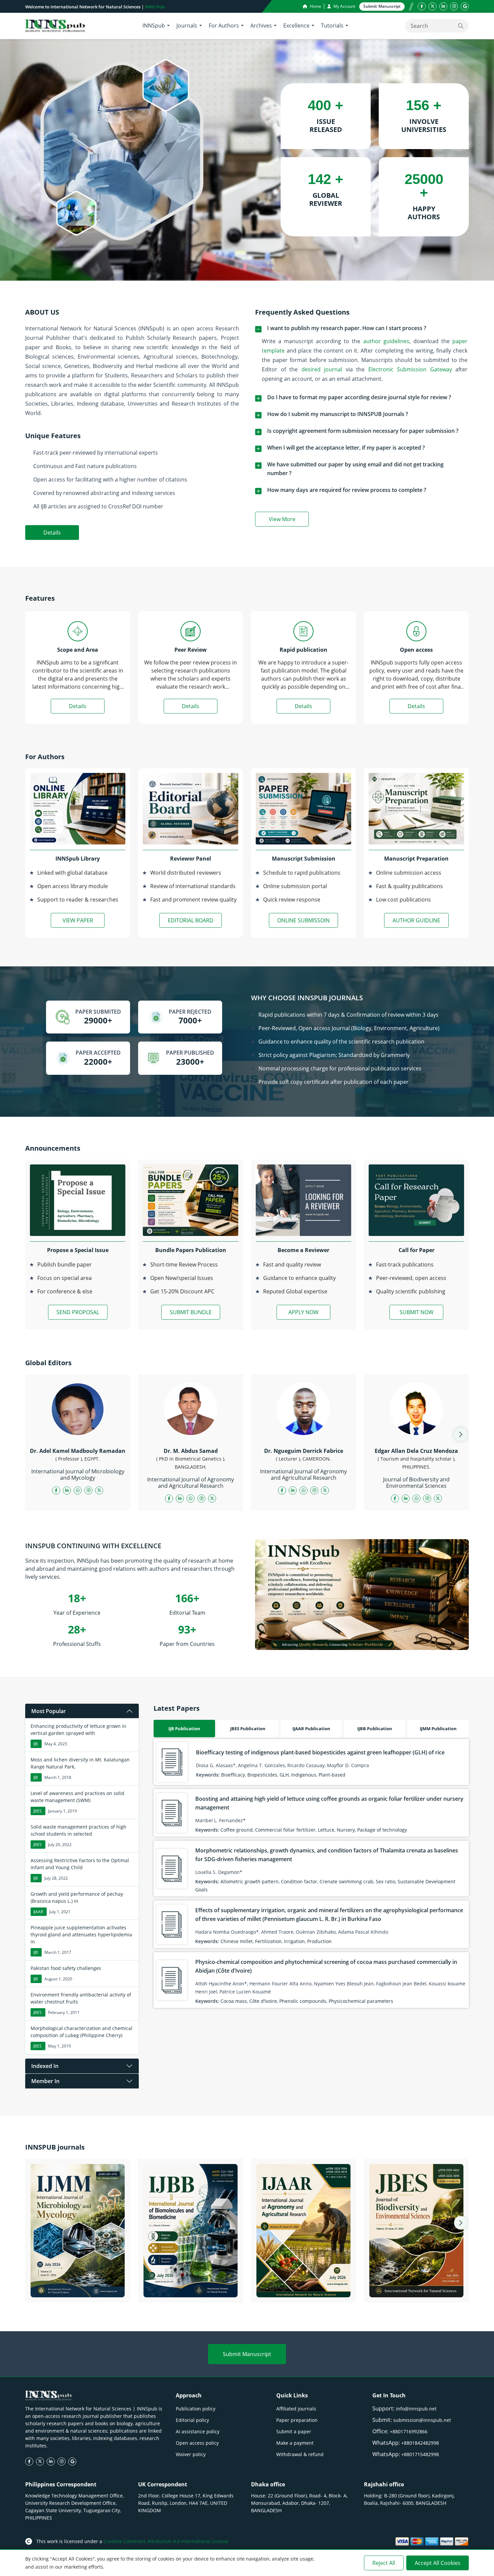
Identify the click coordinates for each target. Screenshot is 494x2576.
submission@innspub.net (422, 2420)
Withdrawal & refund (300, 2454)
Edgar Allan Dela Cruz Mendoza (416, 1451)
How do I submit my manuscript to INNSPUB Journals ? (338, 414)
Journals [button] (187, 26)
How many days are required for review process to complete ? (347, 490)
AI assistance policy (198, 2431)
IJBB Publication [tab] (375, 1729)
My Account (344, 6)
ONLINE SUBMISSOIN (303, 920)
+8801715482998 (420, 2454)
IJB (36, 1744)
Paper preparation (297, 2420)
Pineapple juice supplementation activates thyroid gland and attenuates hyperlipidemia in (81, 1935)
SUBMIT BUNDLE (191, 1312)
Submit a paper (294, 2431)
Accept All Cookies (438, 2563)
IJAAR (38, 1912)
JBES (37, 1811)
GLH (284, 1775)
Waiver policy (191, 2454)
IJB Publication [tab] (184, 1729)
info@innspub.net (416, 2409)
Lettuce (326, 1830)
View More (289, 520)
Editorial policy (192, 2420)
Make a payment (295, 2443)
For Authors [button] (224, 26)
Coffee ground (237, 1830)
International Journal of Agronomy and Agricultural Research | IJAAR (303, 2289)
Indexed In (45, 2066)
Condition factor (299, 1881)
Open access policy (197, 2443)
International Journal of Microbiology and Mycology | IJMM (78, 2289)
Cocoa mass (234, 2001)
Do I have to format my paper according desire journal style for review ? (359, 397)
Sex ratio (385, 1881)
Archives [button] (261, 26)
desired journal (322, 369)
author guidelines (386, 341)
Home (315, 6)
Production (319, 1941)
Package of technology (382, 1830)
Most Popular (49, 1711)
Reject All (384, 2563)
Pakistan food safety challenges (66, 1968)
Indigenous (304, 1775)
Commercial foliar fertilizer (285, 1830)
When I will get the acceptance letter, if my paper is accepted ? (346, 448)
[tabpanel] (311, 1873)
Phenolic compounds (303, 2001)
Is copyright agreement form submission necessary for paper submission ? (363, 431)
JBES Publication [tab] (248, 1729)
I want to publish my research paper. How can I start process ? (347, 328)
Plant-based (332, 1775)
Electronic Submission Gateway (410, 369)
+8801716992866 (409, 2431)
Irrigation (294, 1941)
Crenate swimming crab (346, 1881)
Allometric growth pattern (250, 1881)
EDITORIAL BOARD (191, 920)
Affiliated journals (296, 2409)
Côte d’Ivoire (263, 2001)
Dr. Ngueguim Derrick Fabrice (304, 1451)
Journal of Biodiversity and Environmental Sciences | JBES (417, 2289)
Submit (382, 6)
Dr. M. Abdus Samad (191, 1451)
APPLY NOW (303, 1312)
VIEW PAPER (78, 920)
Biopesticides (262, 1775)
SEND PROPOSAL (78, 1312)
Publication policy (196, 2409)
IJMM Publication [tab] (438, 1729)
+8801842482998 (420, 2443)
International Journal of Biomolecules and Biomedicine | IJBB (191, 2289)
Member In (45, 2081)
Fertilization (268, 1941)
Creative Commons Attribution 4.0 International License (166, 2541)
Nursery (346, 1830)
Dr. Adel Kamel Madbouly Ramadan (78, 1451)
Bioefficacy (233, 1775)
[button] (461, 1434)
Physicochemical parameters (361, 2001)
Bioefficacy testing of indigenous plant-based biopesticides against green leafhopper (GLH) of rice (320, 1752)
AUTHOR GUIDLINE (416, 920)
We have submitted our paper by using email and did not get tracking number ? (355, 469)
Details (52, 533)
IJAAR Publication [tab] (311, 1729)
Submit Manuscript (247, 2354)
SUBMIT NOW (417, 1312)
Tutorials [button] (332, 26)
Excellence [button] (296, 26)
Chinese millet (237, 1941)
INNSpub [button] (154, 26)
